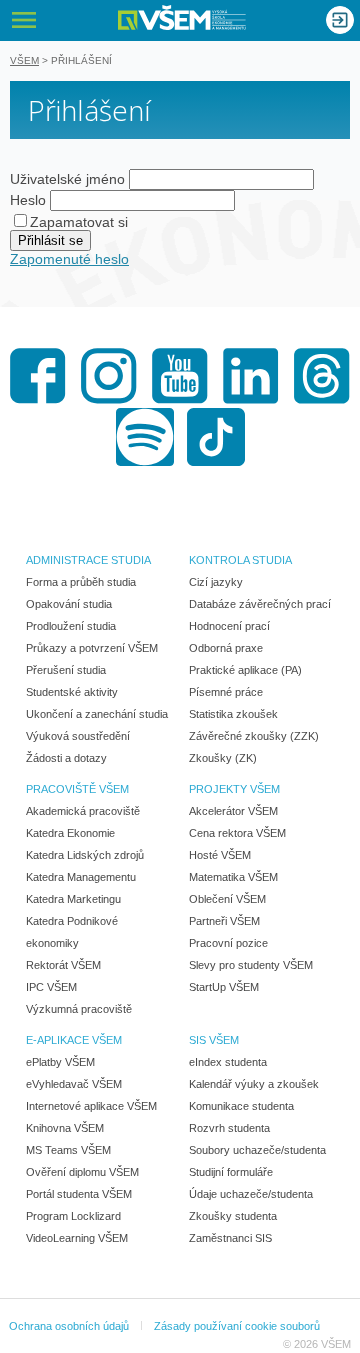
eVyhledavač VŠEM (74, 1084)
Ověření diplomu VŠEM (82, 1172)
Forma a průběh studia (81, 582)
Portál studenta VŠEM (79, 1194)
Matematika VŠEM (233, 877)
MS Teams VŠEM (68, 1150)
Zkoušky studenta (233, 1216)
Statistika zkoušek (233, 714)
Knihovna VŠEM (65, 1128)
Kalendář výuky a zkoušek (254, 1084)
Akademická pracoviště (83, 811)
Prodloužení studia (71, 626)
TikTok (216, 437)
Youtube (180, 376)
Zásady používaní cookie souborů (237, 1326)
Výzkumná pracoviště (79, 1009)
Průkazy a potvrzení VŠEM (92, 648)
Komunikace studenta (241, 1106)
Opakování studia (69, 604)
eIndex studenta (228, 1062)
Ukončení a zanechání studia (97, 714)
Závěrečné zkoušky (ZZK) (254, 736)
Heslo (28, 200)
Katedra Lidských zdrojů (85, 855)
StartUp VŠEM (224, 987)
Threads (322, 376)
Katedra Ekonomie (70, 833)
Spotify (145, 437)
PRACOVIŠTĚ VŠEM (77, 789)
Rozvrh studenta (229, 1128)
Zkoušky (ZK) (223, 758)
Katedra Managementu (81, 877)
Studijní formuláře (231, 1172)
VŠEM (24, 60)
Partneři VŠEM (224, 921)
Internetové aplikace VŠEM (91, 1106)
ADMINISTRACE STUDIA (88, 560)
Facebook (38, 376)
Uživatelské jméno (67, 179)
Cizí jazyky (216, 582)
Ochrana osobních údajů (69, 1326)
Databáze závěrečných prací (260, 604)
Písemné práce (226, 692)
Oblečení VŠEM (227, 899)
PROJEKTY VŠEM (234, 789)
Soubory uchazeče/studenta (257, 1150)
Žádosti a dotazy (66, 758)
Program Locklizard (73, 1216)
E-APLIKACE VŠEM (74, 1040)
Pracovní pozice (228, 943)
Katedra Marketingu (73, 899)
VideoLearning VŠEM (77, 1238)
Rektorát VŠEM (63, 965)
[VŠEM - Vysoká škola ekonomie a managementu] (182, 17)
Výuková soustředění (78, 736)
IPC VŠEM (51, 987)
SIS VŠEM (214, 1040)
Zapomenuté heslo (69, 259)
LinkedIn (251, 376)
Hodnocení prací (229, 626)
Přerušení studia (66, 670)
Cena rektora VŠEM (237, 833)
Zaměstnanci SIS (230, 1238)
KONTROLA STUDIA (240, 560)
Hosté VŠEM (220, 855)
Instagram (109, 376)
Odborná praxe (226, 648)
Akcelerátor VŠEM (233, 811)
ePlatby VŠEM (60, 1062)
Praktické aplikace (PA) (245, 670)
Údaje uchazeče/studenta (251, 1194)
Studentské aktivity (72, 692)
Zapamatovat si (79, 222)
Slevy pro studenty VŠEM (251, 965)
